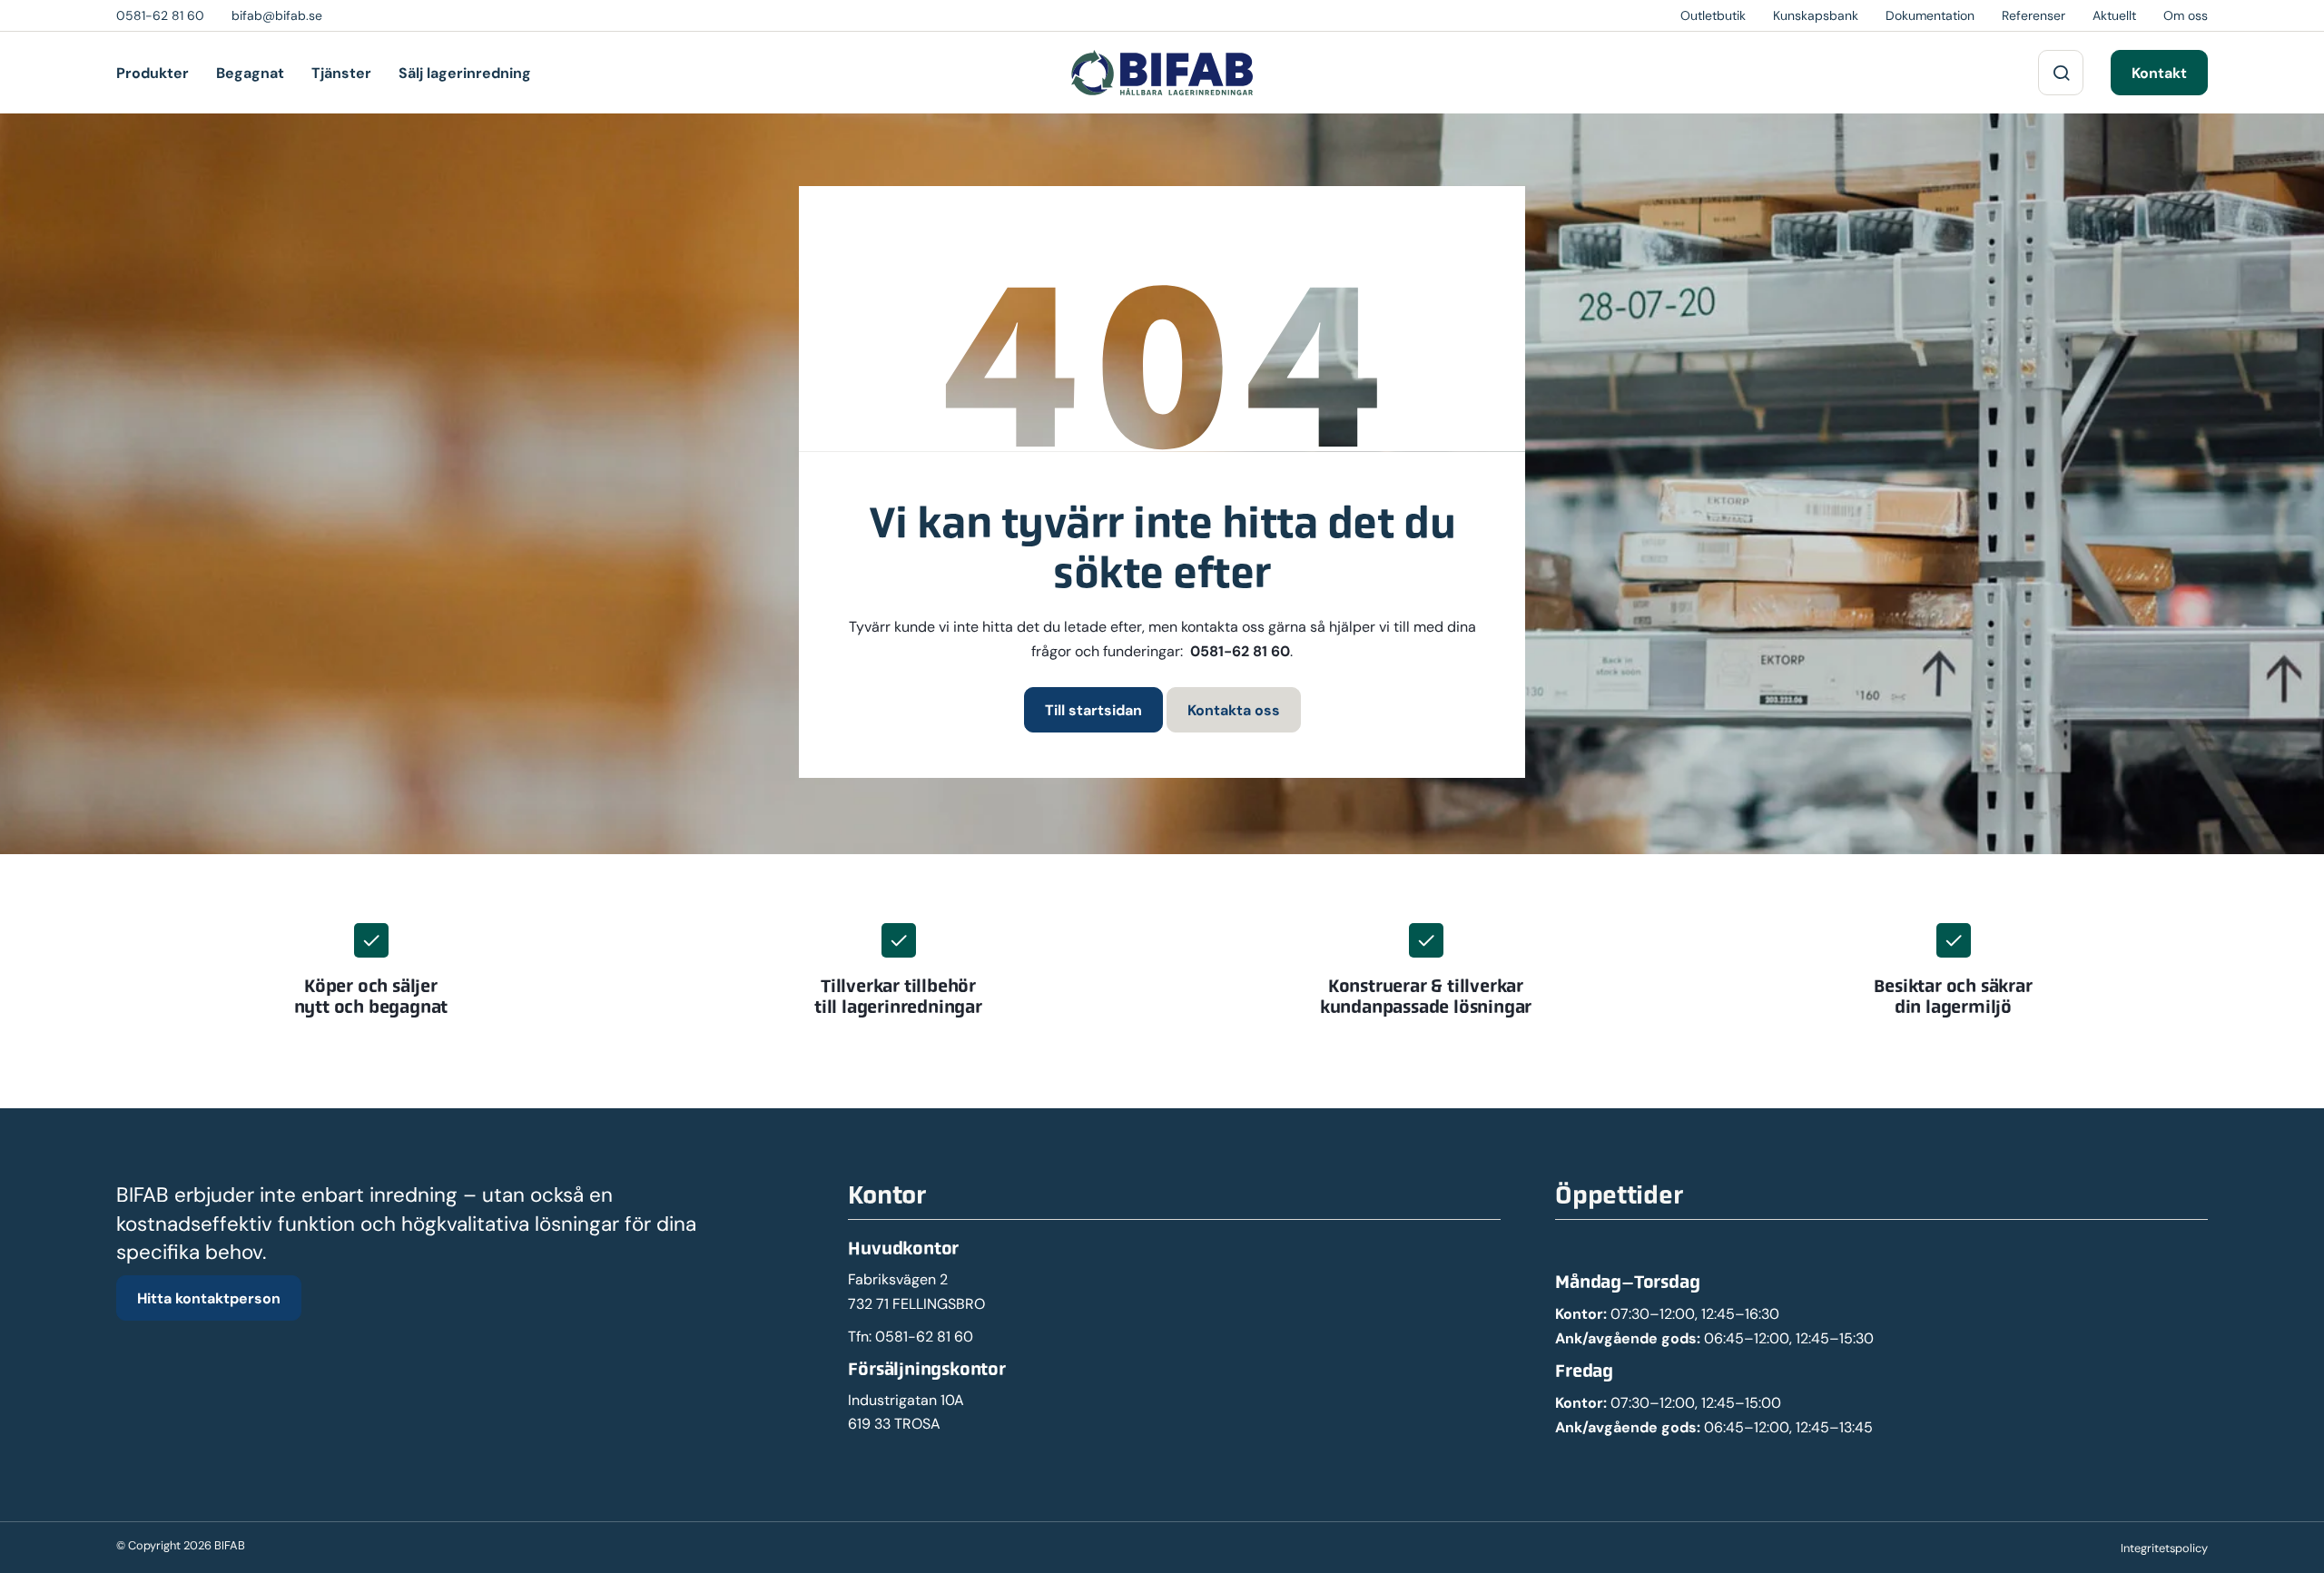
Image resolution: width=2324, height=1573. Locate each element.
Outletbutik (1713, 15)
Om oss (2186, 15)
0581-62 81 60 (1240, 651)
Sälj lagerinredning (465, 73)
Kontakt (2159, 73)
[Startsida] (1162, 73)
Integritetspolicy (2164, 1548)
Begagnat (250, 73)
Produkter (153, 73)
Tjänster (341, 73)
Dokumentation (1930, 15)
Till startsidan (1093, 710)
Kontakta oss (1234, 710)
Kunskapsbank (1816, 15)
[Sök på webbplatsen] (2061, 73)
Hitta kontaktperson (209, 1298)
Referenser (2033, 15)
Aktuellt (2114, 15)
